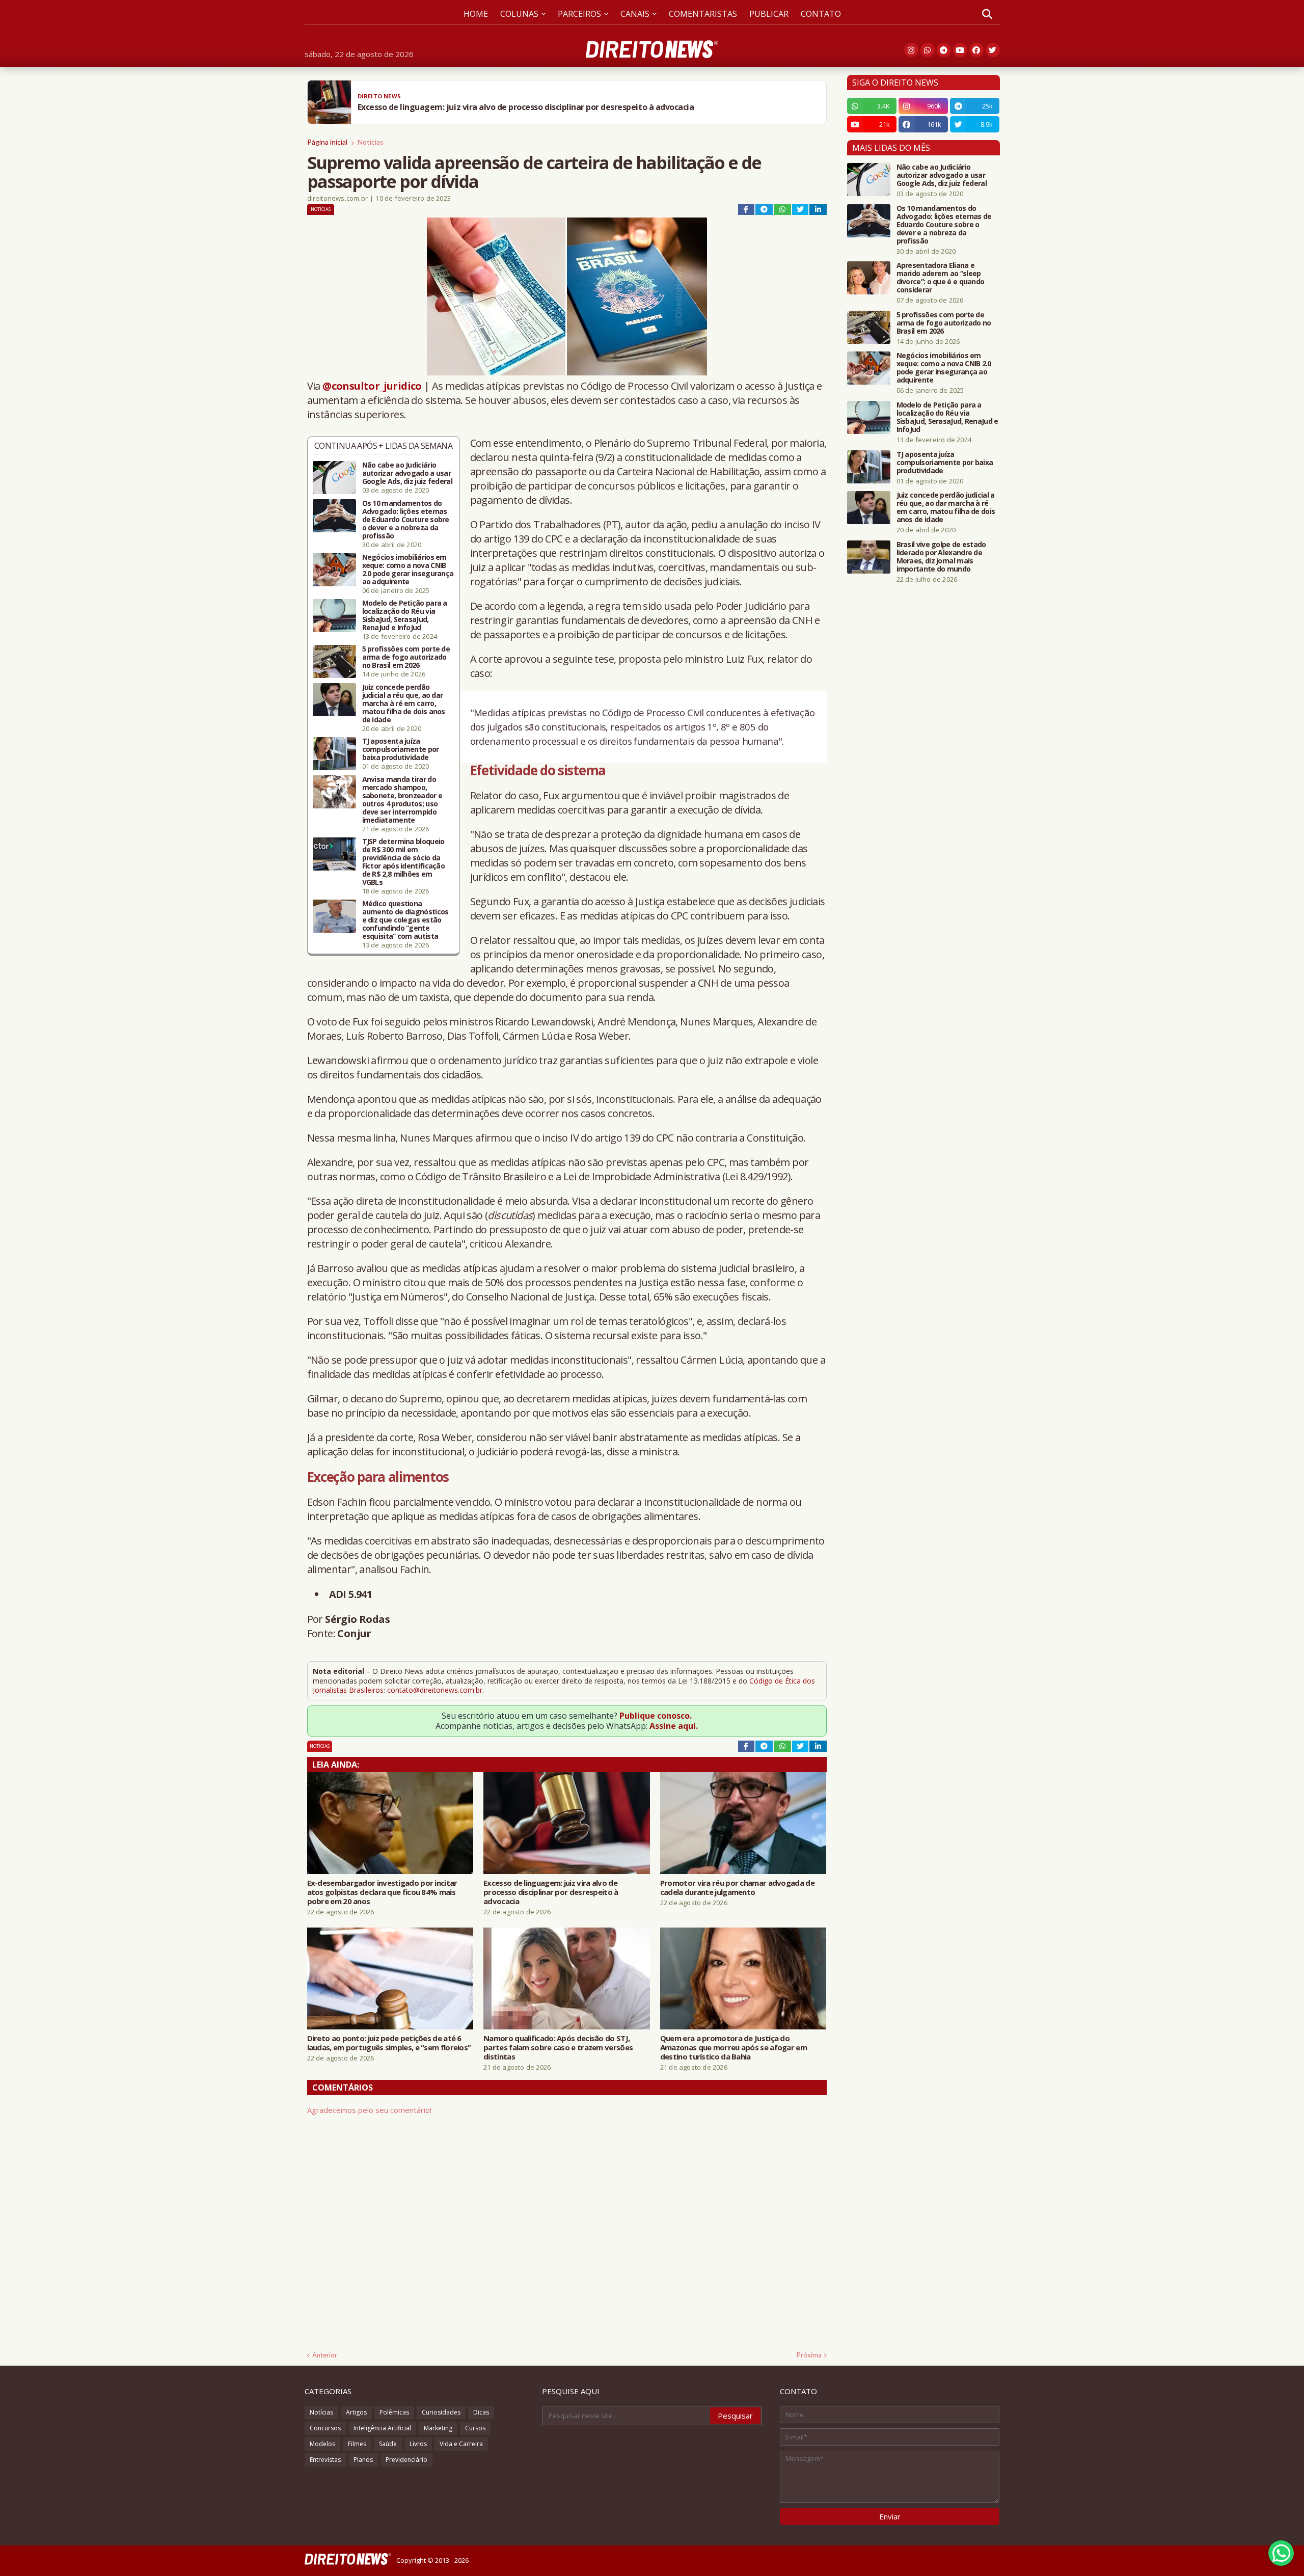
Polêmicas (394, 2412)
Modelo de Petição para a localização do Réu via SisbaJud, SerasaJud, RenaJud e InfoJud (405, 615)
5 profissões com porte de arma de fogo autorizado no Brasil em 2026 (406, 657)
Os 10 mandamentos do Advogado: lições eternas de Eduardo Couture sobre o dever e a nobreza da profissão (406, 520)
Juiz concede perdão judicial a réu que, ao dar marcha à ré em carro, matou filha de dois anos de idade (404, 703)
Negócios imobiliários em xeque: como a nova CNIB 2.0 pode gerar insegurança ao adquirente (408, 570)
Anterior (325, 2355)
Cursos (475, 2428)
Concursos (325, 2428)
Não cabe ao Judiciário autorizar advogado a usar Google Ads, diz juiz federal (407, 473)
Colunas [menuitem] (519, 14)
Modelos (322, 2444)
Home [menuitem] (476, 14)
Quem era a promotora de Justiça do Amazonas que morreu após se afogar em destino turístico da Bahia (733, 2047)
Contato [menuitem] (821, 14)
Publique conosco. (656, 1716)
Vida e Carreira (461, 2444)
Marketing (438, 2428)
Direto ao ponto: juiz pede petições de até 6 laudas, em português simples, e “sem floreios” (389, 2043)
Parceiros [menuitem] (579, 14)
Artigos (356, 2412)
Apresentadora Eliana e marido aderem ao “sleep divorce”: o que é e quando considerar (941, 278)
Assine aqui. (674, 1726)
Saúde (388, 2444)
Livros (418, 2444)
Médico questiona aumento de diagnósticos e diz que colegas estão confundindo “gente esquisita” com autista (405, 920)
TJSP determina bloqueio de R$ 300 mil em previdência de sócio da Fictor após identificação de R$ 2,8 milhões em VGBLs (404, 862)
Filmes (357, 2444)
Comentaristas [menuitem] (703, 14)
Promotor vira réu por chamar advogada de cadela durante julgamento (737, 1887)
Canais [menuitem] (635, 14)
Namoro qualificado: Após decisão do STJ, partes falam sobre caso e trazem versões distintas (558, 2047)
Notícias (371, 142)
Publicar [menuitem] (769, 14)
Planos (363, 2460)
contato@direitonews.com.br (435, 1690)
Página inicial (327, 142)
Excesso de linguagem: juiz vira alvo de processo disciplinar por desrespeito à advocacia (551, 1892)
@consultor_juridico (372, 386)
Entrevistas (325, 2460)
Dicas (481, 2412)
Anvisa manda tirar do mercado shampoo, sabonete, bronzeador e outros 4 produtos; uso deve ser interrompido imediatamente (402, 800)
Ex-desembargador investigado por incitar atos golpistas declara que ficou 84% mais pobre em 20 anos (382, 1892)
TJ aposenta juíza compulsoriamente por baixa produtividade (401, 749)
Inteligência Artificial (382, 2428)
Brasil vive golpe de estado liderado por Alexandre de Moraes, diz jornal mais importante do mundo (941, 557)
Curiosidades (441, 2412)
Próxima (809, 2355)
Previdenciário (406, 2460)
